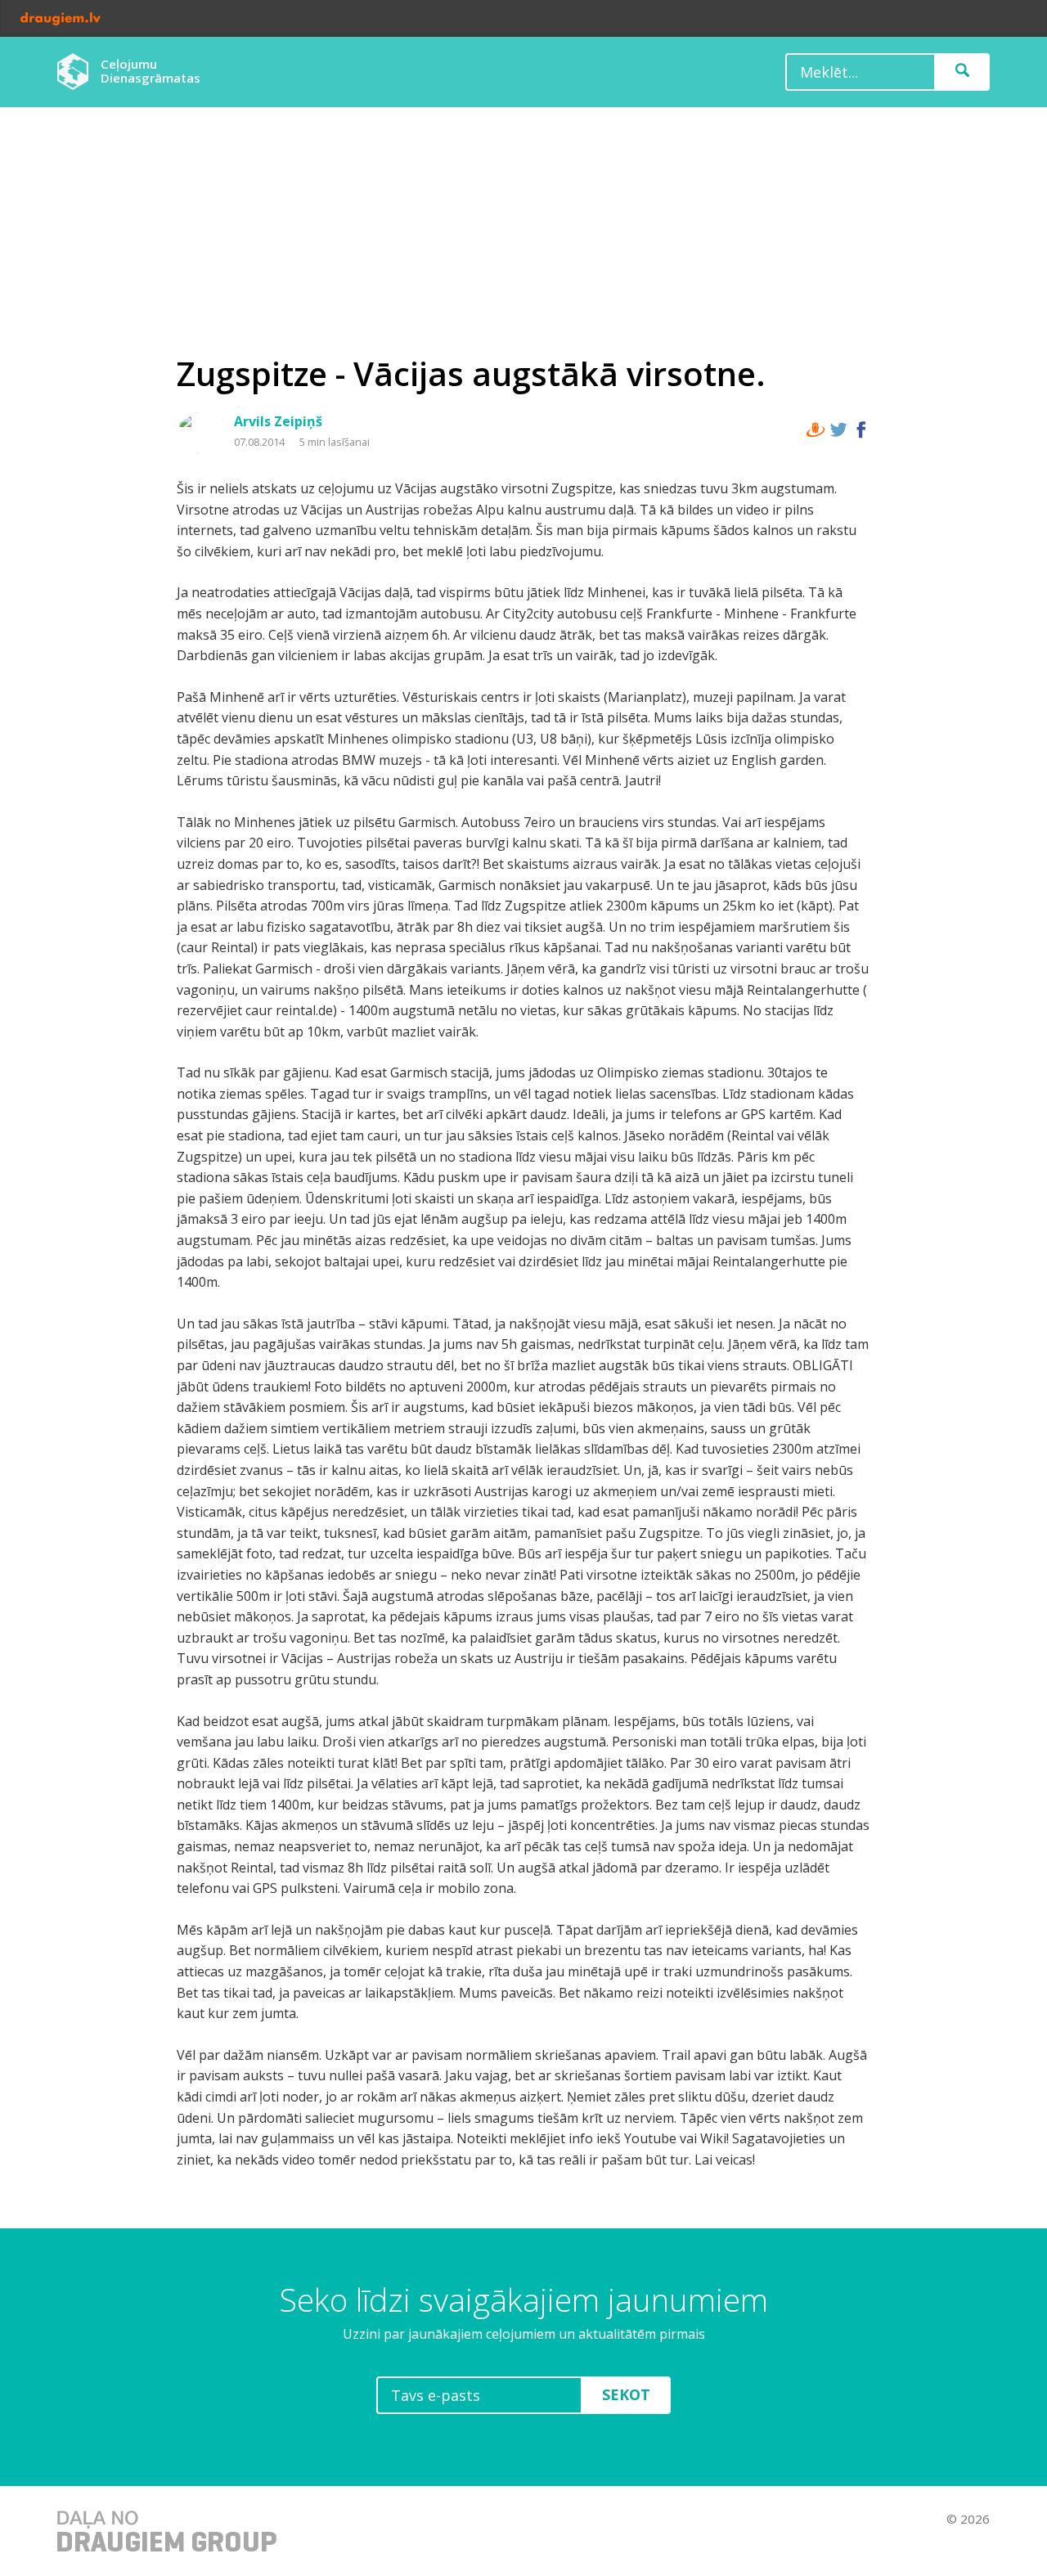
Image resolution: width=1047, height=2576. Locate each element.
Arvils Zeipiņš (278, 421)
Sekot (626, 2394)
